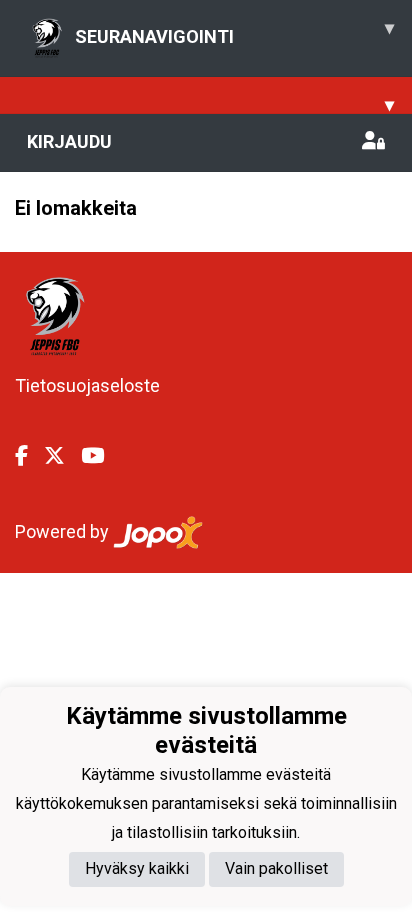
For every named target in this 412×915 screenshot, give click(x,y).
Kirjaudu (69, 141)
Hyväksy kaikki (137, 868)
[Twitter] (62, 456)
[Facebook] (29, 456)
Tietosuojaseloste (87, 385)
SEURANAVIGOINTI (234, 32)
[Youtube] (100, 456)
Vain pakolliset (276, 868)
